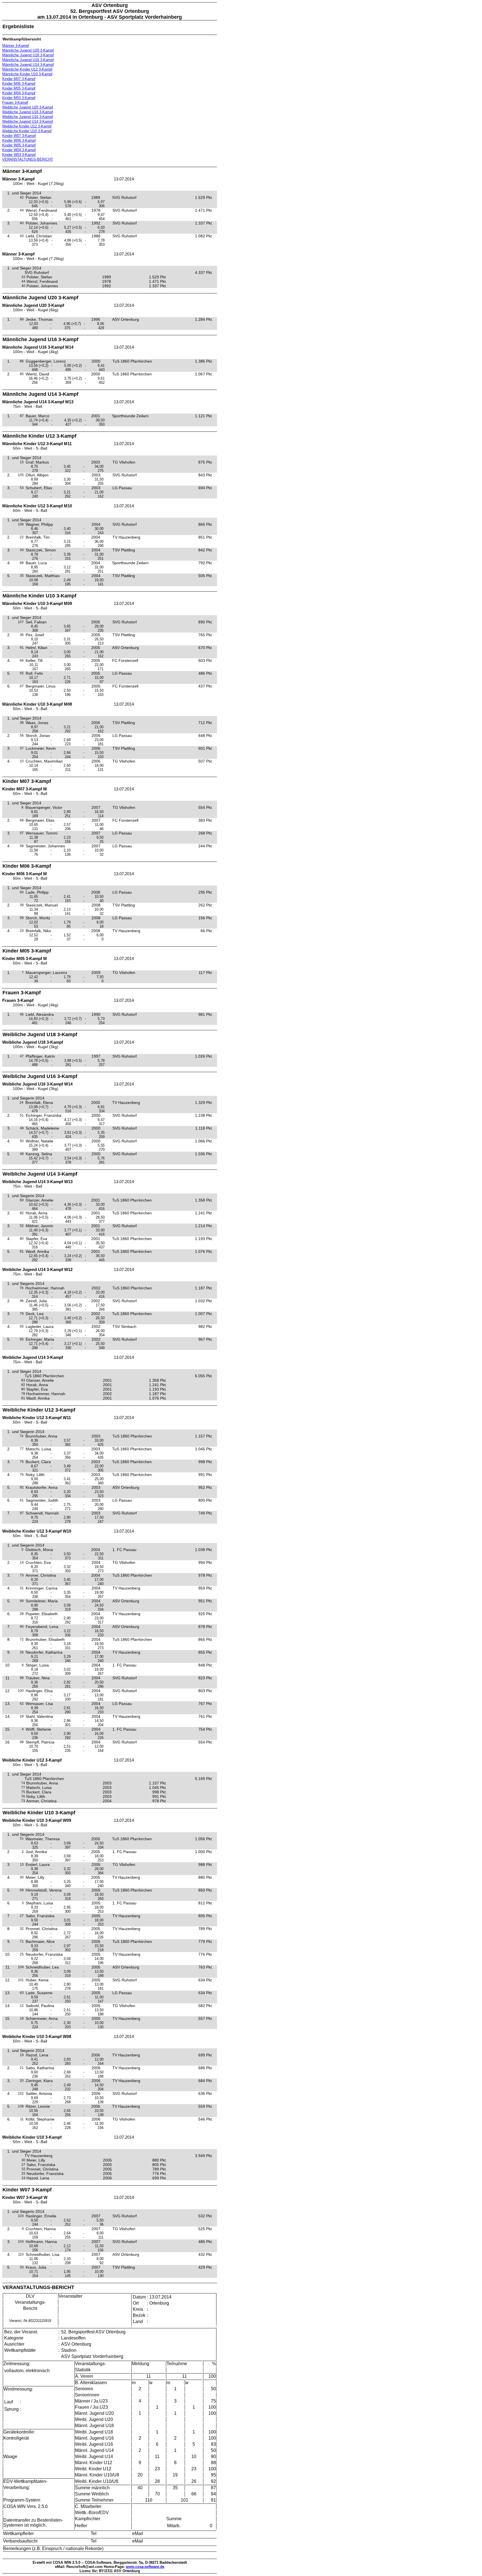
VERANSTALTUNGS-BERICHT (28, 159)
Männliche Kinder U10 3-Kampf (27, 74)
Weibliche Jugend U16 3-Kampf (28, 117)
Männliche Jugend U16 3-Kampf (28, 60)
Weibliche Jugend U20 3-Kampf (28, 107)
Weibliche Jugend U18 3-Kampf (28, 112)
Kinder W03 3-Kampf (19, 155)
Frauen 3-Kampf (15, 102)
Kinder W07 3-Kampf (19, 136)
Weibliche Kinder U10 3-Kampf (27, 131)
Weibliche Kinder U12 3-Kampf (27, 126)
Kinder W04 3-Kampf (19, 150)
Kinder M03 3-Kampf (19, 98)
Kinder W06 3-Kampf (19, 140)
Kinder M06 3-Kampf (19, 84)
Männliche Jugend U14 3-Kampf (28, 65)
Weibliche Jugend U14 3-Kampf (28, 121)
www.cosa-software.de (145, 2567)
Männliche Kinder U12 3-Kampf (27, 69)
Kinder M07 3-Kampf (19, 79)
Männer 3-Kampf (16, 46)
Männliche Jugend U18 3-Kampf (28, 55)
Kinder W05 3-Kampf (19, 145)
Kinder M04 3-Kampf (19, 93)
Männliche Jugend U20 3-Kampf (28, 50)
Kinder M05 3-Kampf (19, 88)
